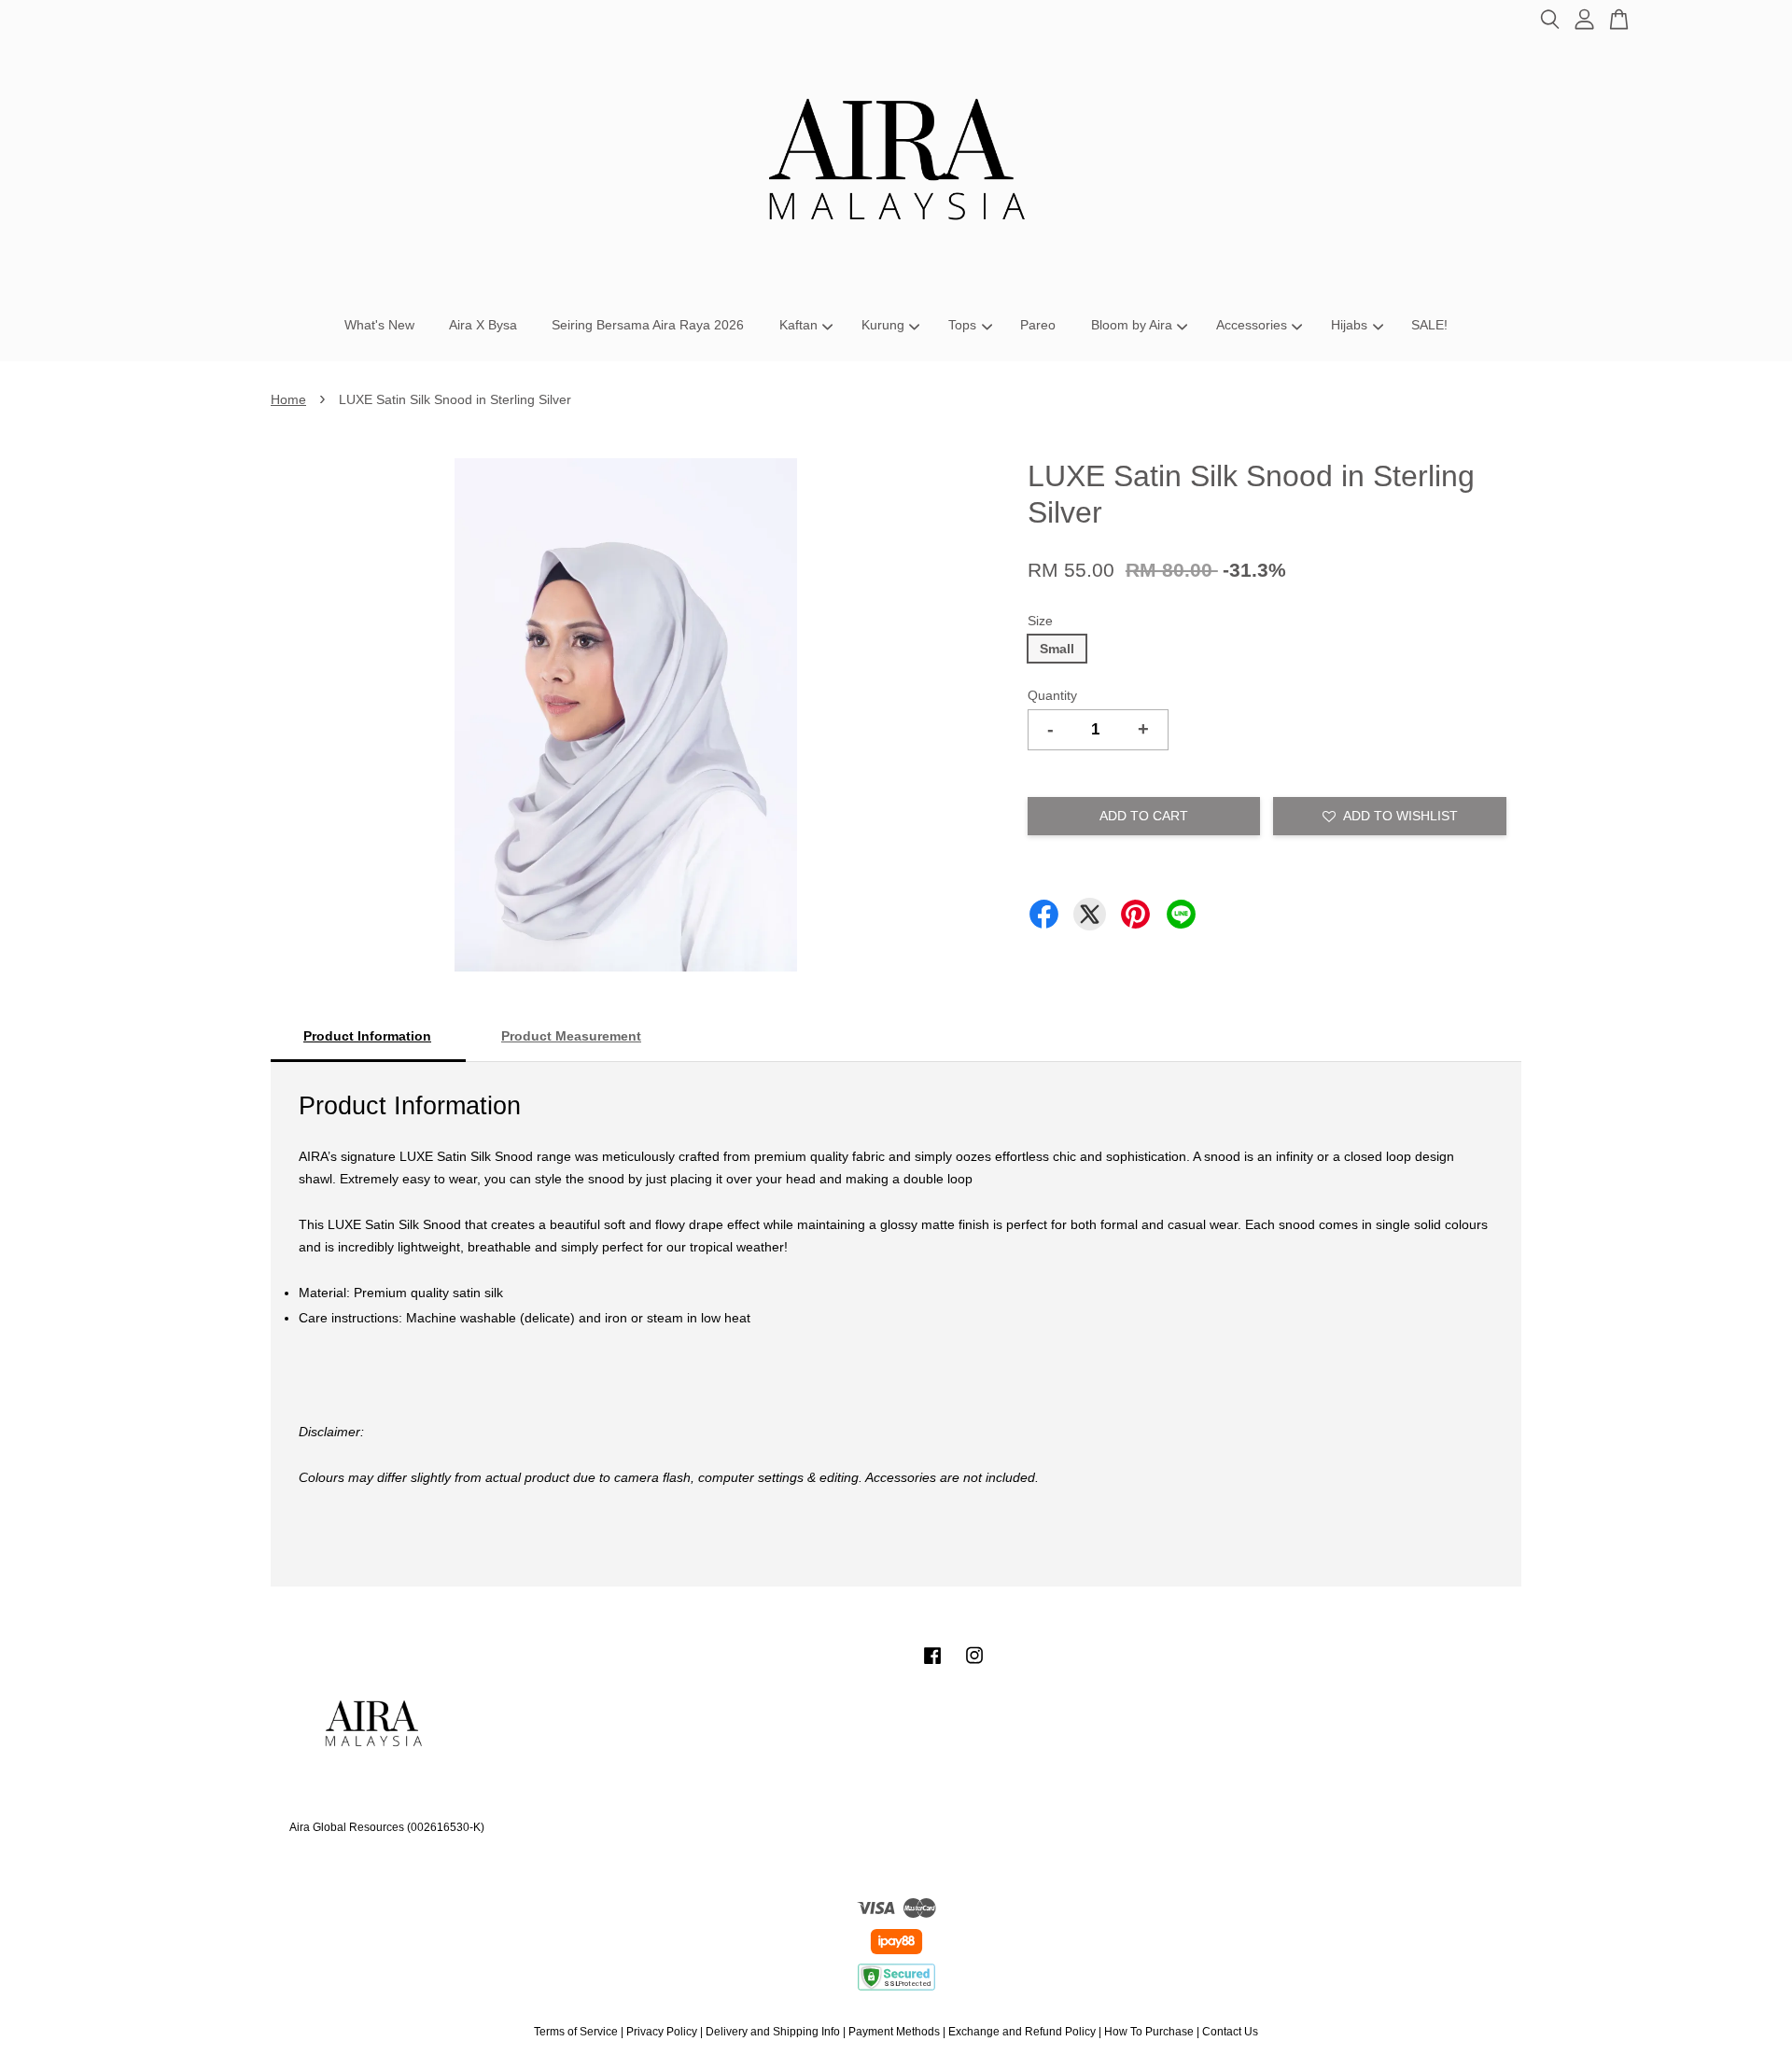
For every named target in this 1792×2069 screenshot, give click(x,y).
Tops (962, 325)
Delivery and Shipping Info (773, 2032)
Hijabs (1349, 325)
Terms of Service (576, 2032)
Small (1057, 649)
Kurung (883, 325)
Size (1040, 621)
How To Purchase (1149, 2032)
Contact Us (1230, 2032)
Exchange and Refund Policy (1022, 2032)
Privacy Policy (662, 2032)
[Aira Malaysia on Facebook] (932, 1665)
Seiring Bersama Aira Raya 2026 (648, 325)
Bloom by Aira (1132, 325)
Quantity (1052, 695)
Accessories (1252, 325)
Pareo (1038, 325)
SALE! (1429, 325)
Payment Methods (894, 2032)
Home (288, 399)
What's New (379, 325)
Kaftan (798, 325)
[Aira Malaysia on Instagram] (974, 1665)
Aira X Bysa (483, 325)
